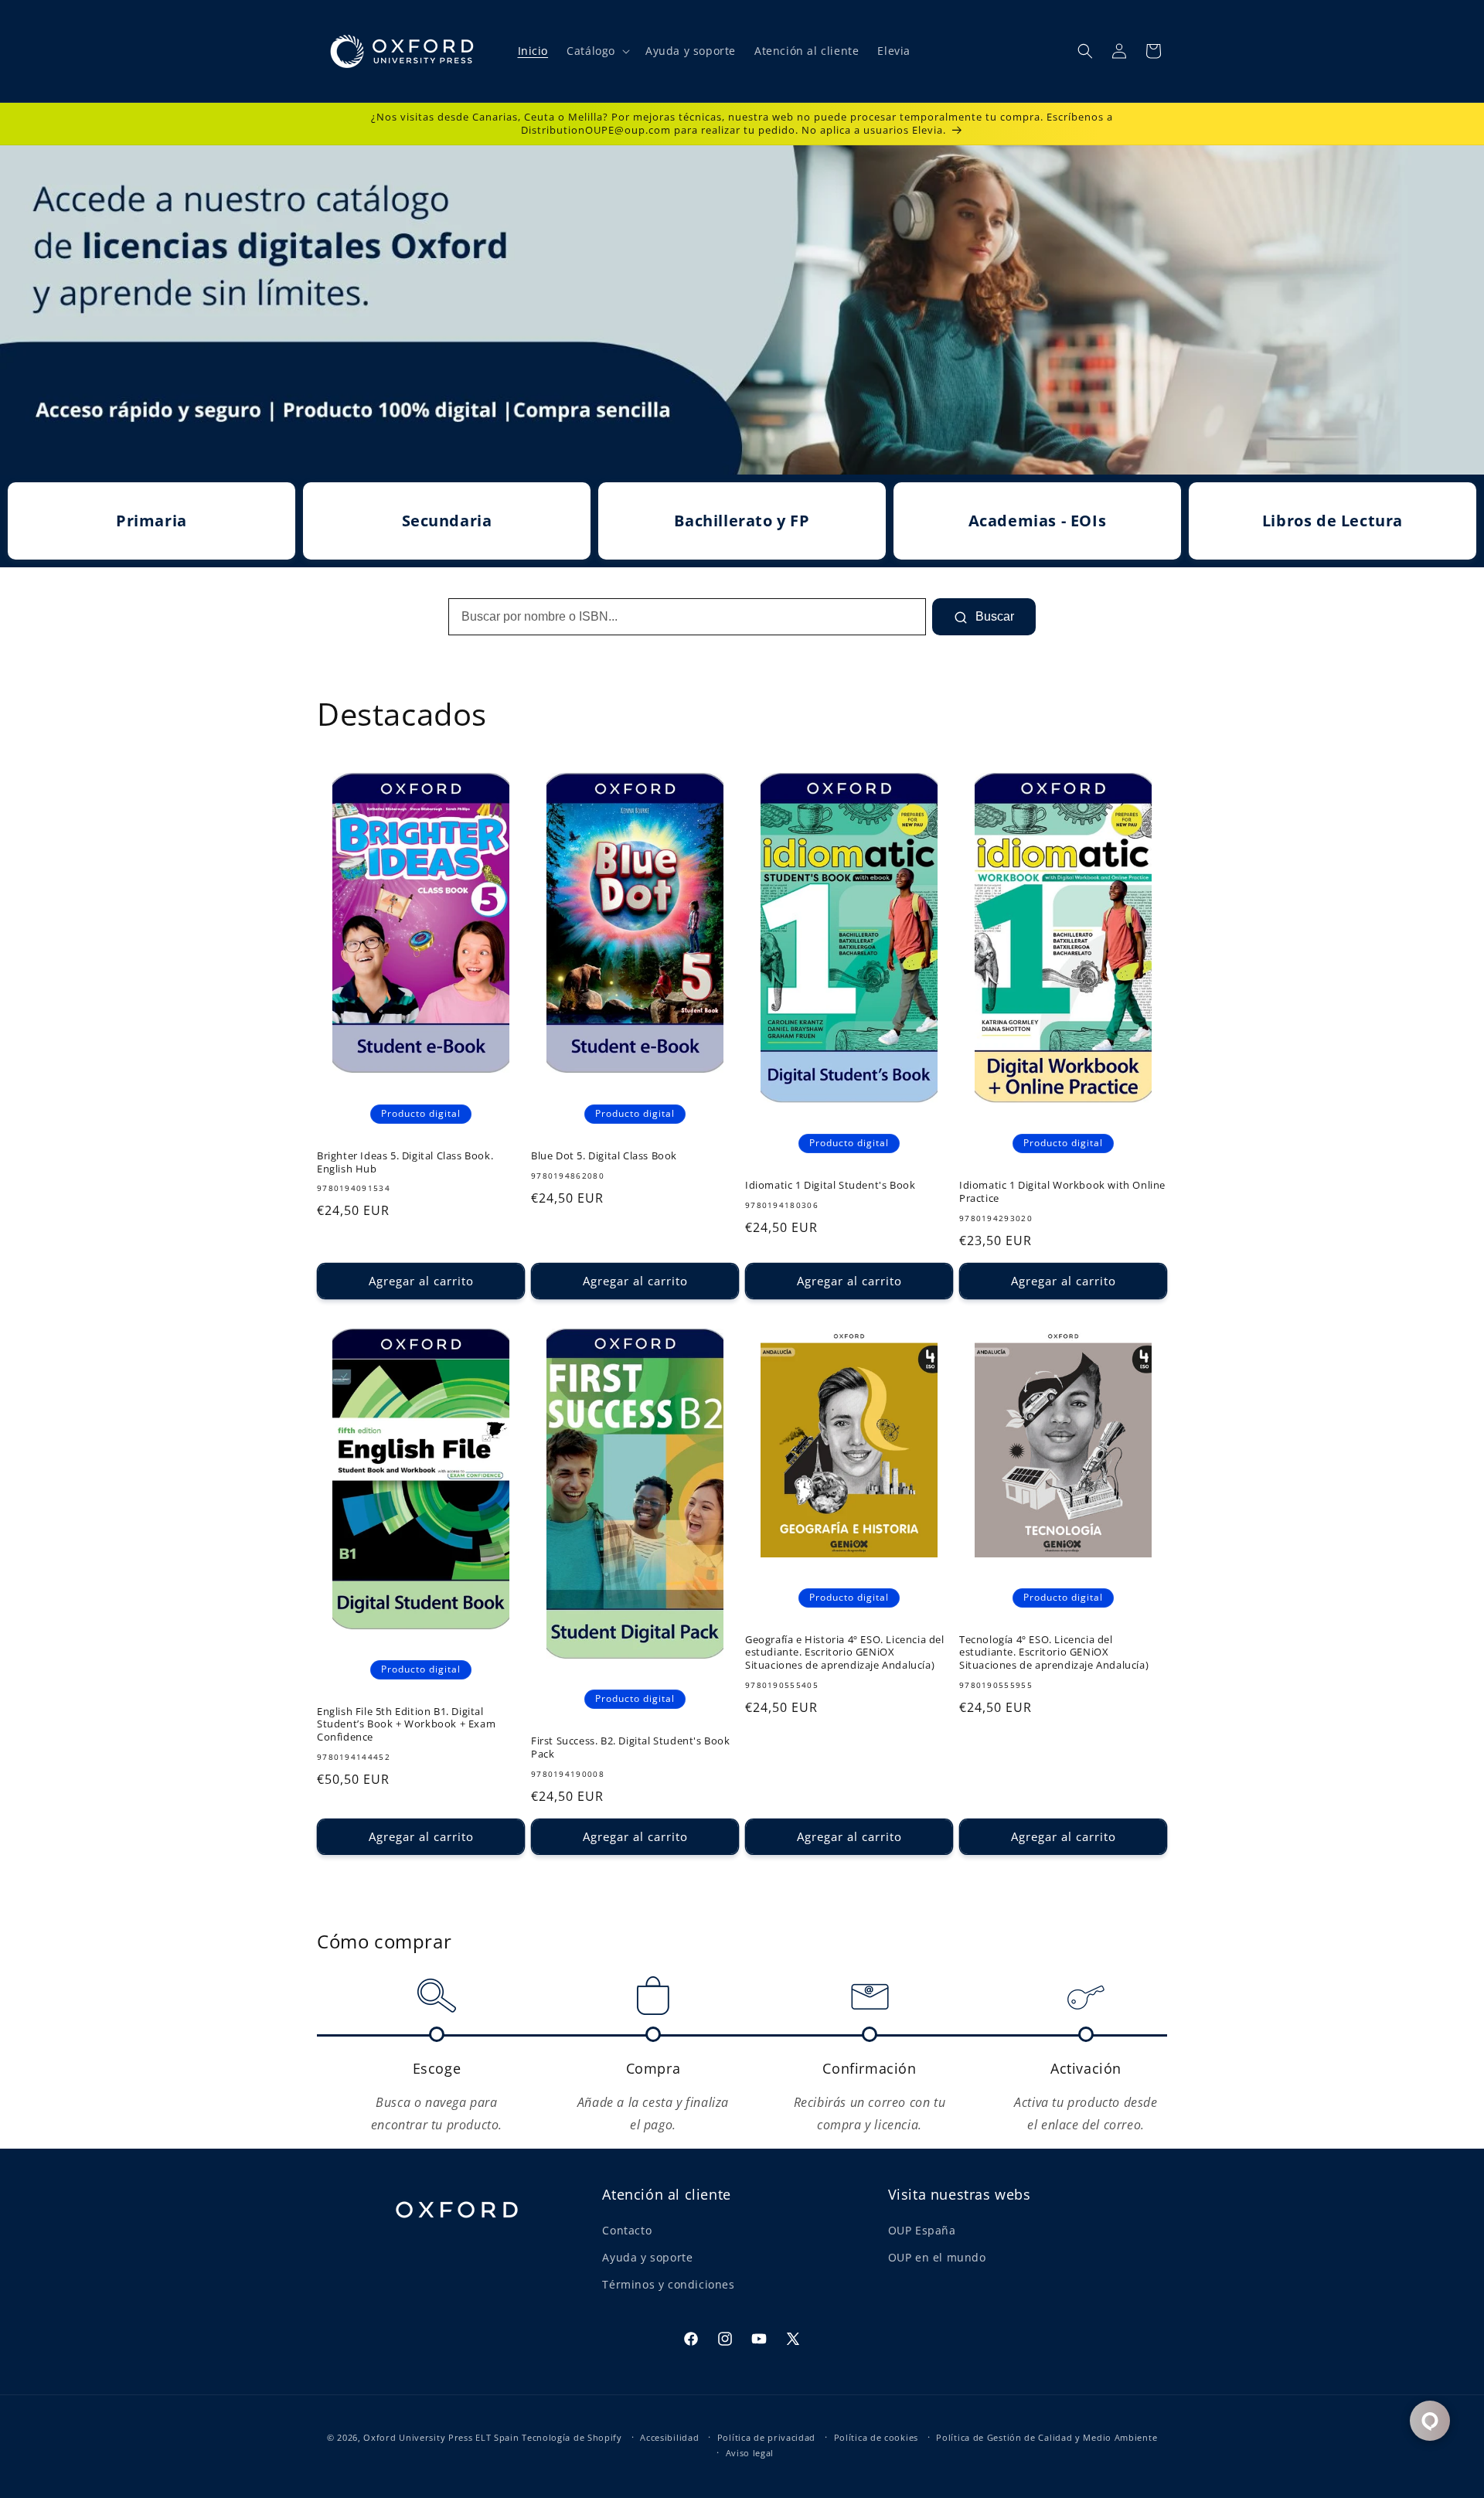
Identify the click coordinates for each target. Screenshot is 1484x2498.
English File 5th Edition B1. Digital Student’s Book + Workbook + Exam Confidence (406, 1725)
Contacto (627, 2230)
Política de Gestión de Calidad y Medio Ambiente (1047, 2437)
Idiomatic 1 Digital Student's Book (830, 1185)
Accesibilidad (669, 2437)
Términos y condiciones (668, 2284)
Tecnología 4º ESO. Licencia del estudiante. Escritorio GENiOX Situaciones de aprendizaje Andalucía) (1054, 1653)
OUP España (922, 2230)
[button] (597, 51)
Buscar (993, 616)
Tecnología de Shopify (572, 2437)
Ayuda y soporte (647, 2257)
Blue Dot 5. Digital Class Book (604, 1156)
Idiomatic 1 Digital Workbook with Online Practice (1062, 1192)
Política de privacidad (766, 2437)
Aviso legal (750, 2453)
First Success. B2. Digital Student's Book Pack (631, 1748)
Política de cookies (876, 2437)
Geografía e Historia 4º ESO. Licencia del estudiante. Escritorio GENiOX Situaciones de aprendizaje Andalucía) (845, 1653)
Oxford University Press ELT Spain (441, 2437)
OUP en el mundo (937, 2257)
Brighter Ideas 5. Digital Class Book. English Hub (405, 1162)
